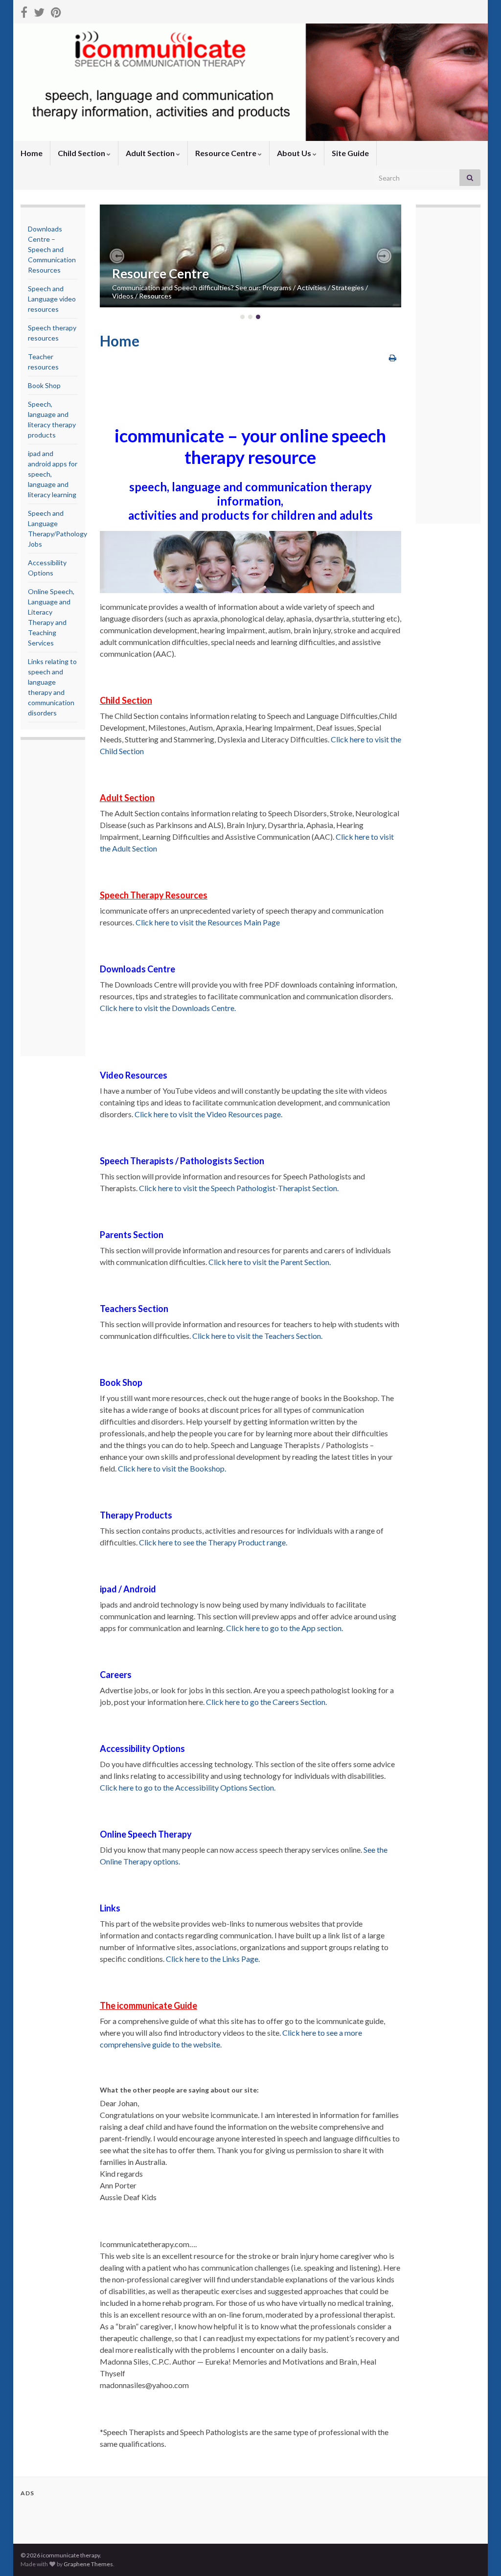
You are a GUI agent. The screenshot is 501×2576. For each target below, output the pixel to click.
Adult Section (151, 153)
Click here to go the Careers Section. (266, 1702)
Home (32, 153)
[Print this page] (393, 357)
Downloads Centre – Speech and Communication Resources (52, 249)
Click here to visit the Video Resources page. (208, 1114)
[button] (117, 256)
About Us (295, 153)
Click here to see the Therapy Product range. (213, 1542)
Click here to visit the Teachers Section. (257, 1336)
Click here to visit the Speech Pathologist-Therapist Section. (239, 1188)
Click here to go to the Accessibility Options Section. (188, 1787)
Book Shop (44, 385)
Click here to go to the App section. (285, 1628)
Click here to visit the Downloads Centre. (168, 1008)
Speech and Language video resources (52, 299)
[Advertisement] (67, 899)
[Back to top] (479, 2554)
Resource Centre (227, 153)
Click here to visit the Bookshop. (172, 1468)
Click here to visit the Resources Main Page (208, 922)
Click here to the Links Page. (213, 1959)
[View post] (251, 256)
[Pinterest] (56, 11)
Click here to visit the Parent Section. (270, 1262)
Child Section (82, 153)
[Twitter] (39, 11)
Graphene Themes (88, 2564)
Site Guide (350, 153)
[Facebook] (24, 11)
